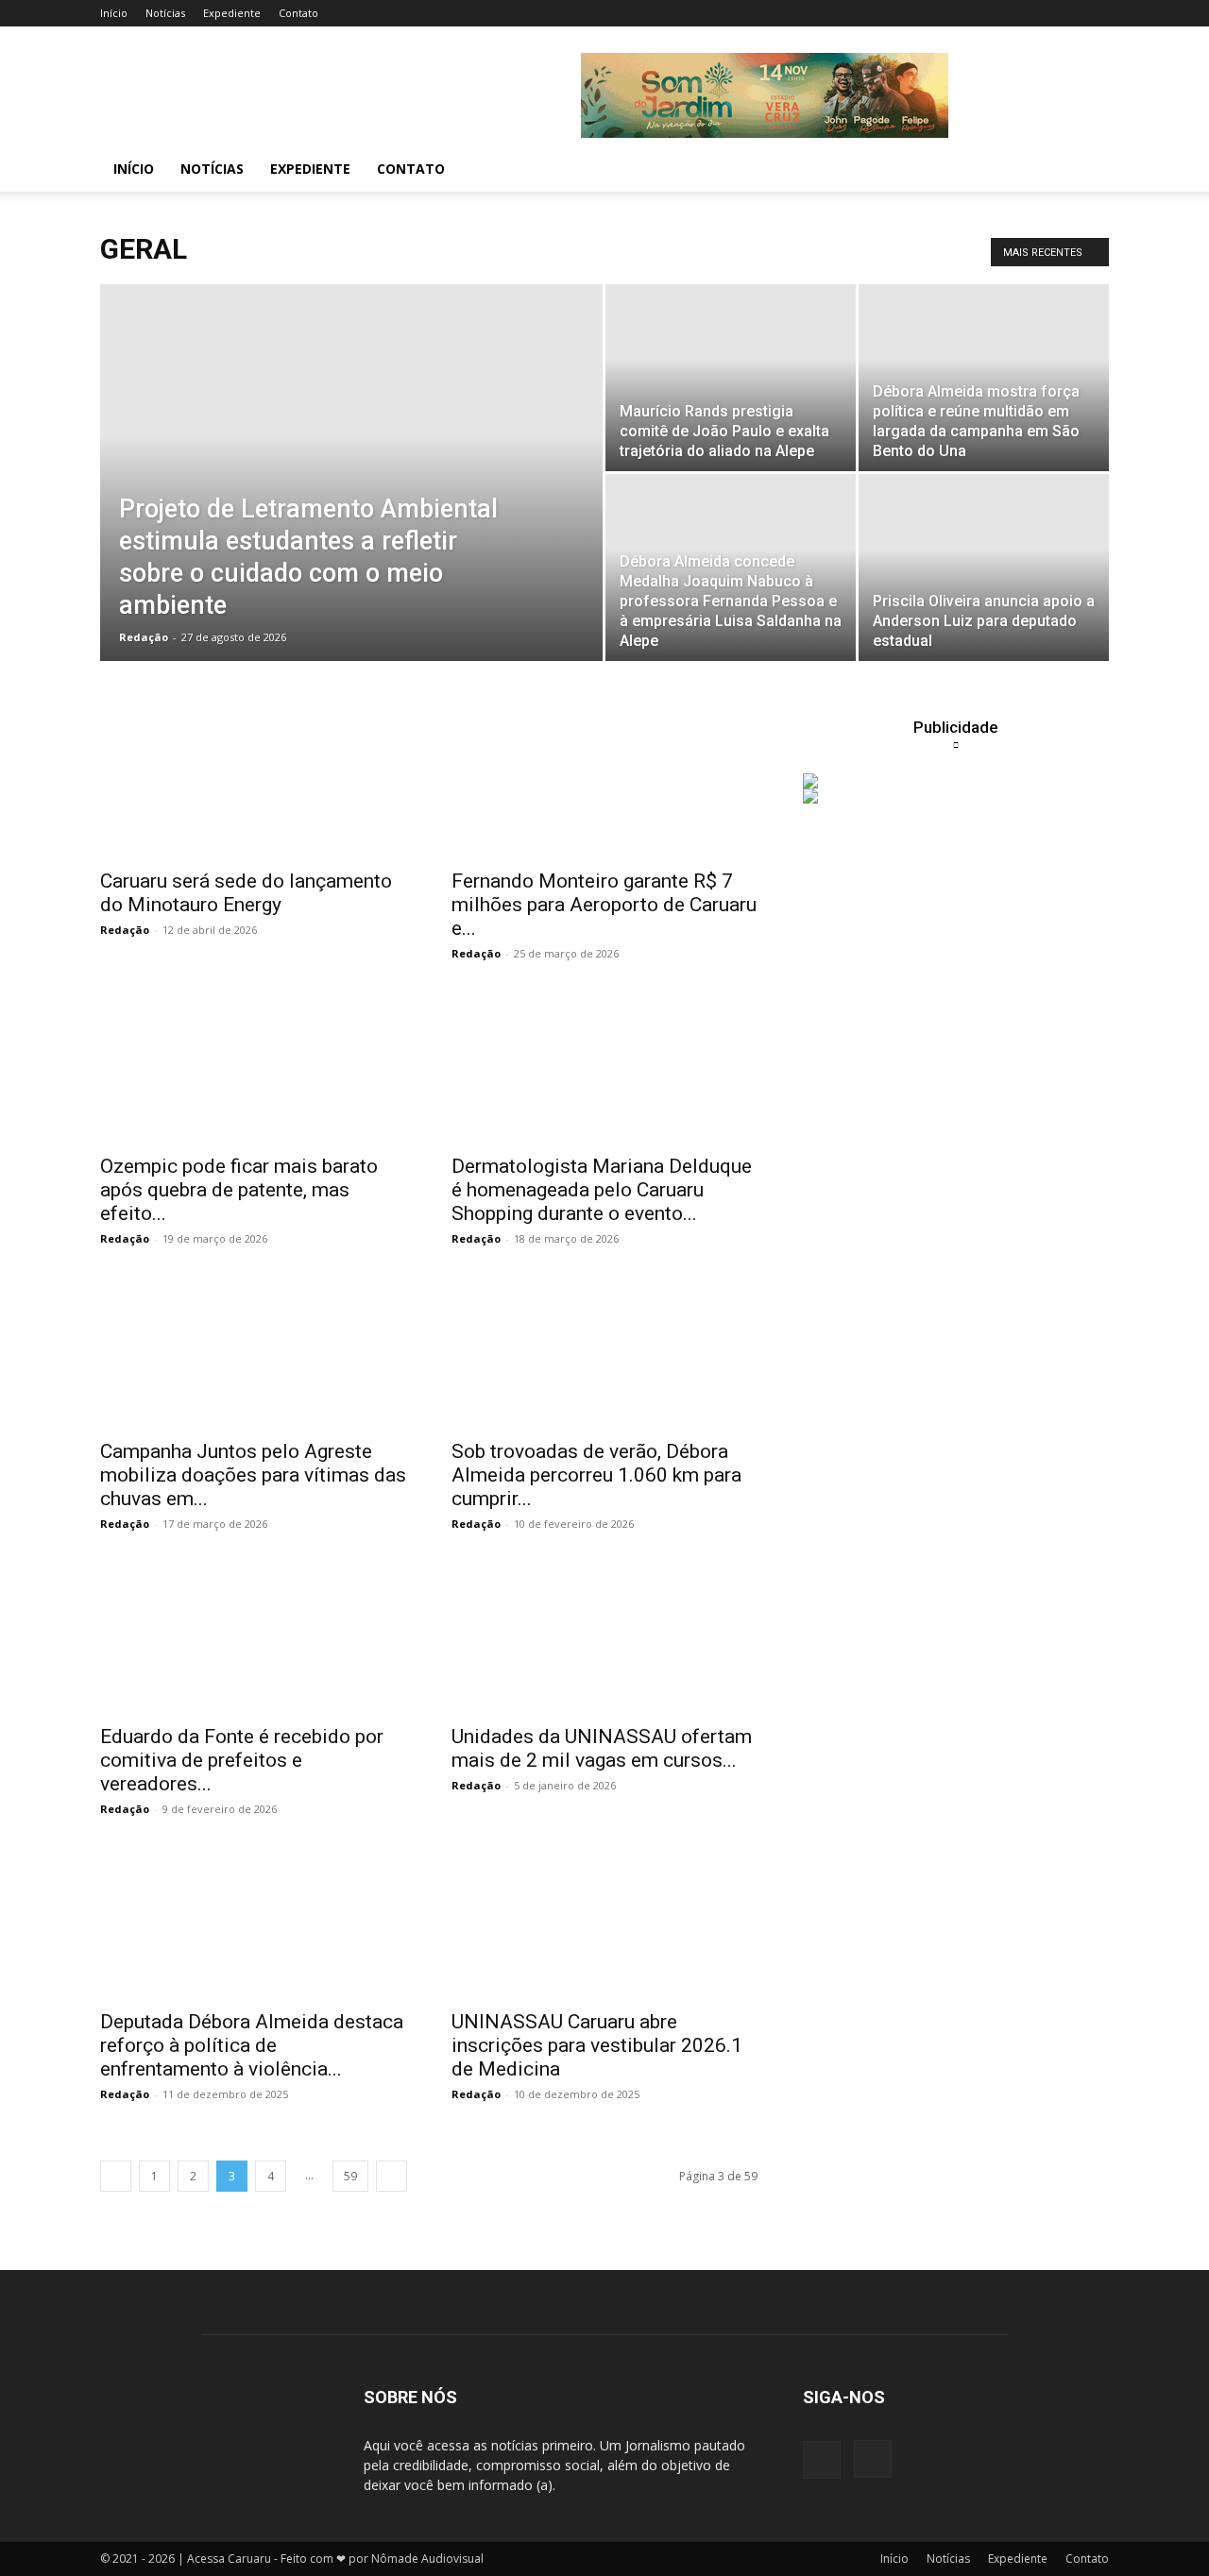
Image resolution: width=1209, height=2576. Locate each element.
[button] (1086, 170)
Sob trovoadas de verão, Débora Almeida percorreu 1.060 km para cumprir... (596, 1475)
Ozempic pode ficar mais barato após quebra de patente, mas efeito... (239, 1190)
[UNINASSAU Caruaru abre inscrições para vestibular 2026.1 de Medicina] (604, 1923)
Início (114, 13)
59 (350, 2176)
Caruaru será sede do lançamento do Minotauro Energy (246, 893)
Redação (144, 637)
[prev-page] (116, 2176)
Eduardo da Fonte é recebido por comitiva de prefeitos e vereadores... (242, 1760)
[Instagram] (873, 2459)
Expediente (232, 13)
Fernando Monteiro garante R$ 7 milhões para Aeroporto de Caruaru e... (604, 905)
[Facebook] (822, 2460)
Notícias (165, 13)
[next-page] (392, 2176)
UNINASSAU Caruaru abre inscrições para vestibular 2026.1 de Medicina (597, 2045)
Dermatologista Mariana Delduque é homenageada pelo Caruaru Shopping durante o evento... (602, 1190)
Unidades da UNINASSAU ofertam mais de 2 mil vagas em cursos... (602, 1748)
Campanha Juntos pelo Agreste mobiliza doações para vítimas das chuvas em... (253, 1475)
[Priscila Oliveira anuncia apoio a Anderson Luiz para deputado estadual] (984, 568)
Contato (298, 13)
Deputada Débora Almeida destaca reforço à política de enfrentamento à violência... (252, 2045)
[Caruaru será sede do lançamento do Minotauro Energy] (253, 782)
